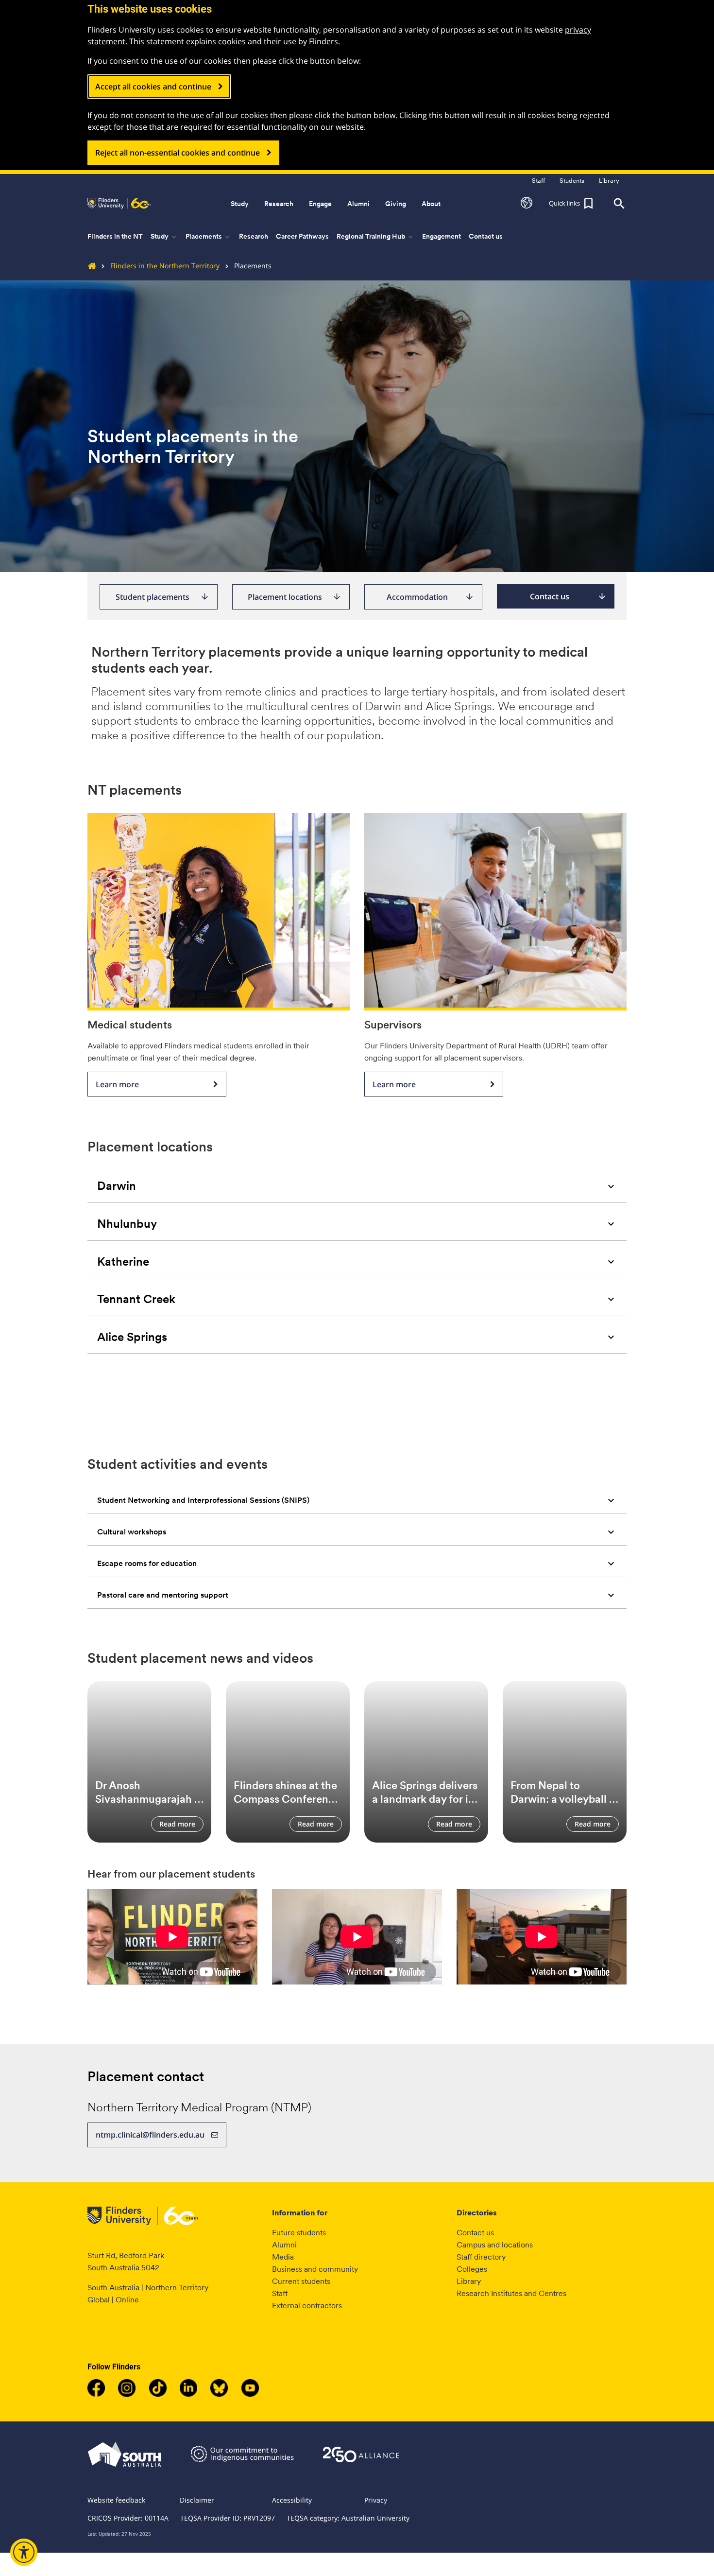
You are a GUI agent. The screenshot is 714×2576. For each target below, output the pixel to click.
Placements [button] (208, 237)
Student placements (162, 597)
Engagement (442, 236)
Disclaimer (197, 2500)
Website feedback (116, 2500)
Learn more (117, 1084)
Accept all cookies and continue (153, 87)
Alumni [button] (358, 204)
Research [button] (279, 204)
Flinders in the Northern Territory (165, 266)
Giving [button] (396, 204)
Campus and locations (495, 2245)
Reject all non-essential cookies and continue (178, 153)
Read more (177, 1824)
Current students (301, 2281)
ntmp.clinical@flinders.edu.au (150, 2135)
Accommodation (430, 597)
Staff (280, 2293)
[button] (527, 204)
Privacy (376, 2500)
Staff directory (481, 2257)
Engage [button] (320, 204)
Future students (299, 2233)
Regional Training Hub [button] (375, 237)
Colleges (472, 2269)
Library (469, 2281)
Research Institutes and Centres (511, 2293)
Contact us (486, 236)
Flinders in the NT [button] (115, 236)
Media (283, 2257)
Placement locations (295, 597)
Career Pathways (302, 236)
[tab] (357, 1186)
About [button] (431, 204)
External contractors (307, 2306)
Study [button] (240, 204)
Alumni (284, 2245)
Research (254, 236)
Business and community (315, 2269)
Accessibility (292, 2500)
